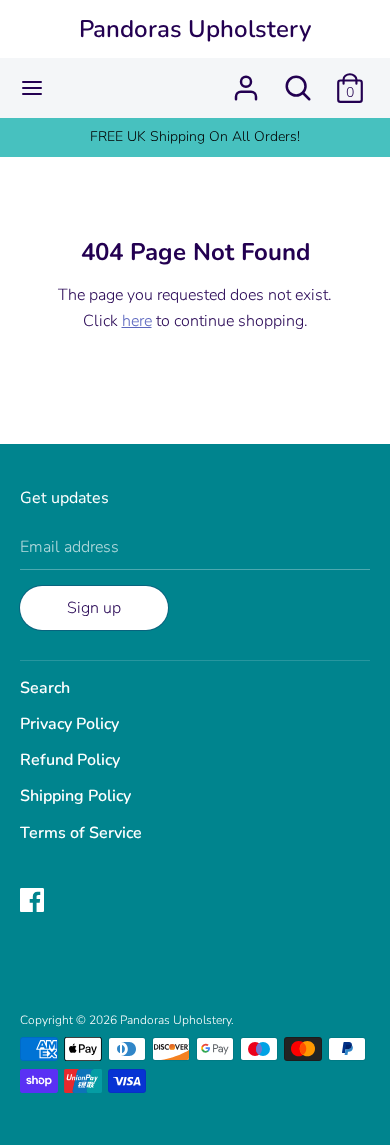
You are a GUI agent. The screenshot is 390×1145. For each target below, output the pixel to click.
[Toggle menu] (32, 88)
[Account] (246, 80)
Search (45, 688)
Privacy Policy (69, 724)
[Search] (298, 80)
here (137, 321)
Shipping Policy (75, 796)
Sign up (94, 608)
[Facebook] (34, 902)
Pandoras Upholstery (195, 29)
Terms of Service (81, 833)
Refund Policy (70, 760)
